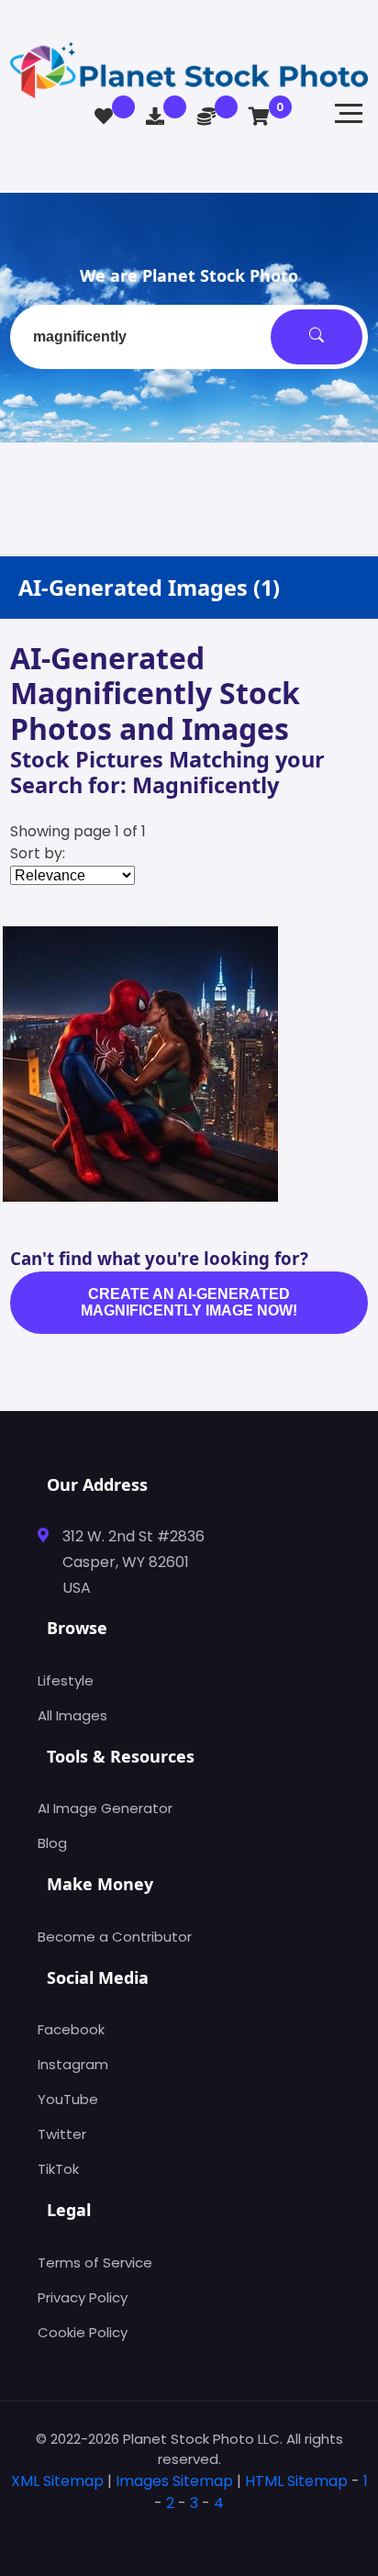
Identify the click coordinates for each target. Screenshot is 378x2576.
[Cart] (259, 117)
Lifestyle (66, 1680)
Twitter (62, 2134)
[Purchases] (155, 117)
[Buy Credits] (214, 1179)
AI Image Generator (105, 1808)
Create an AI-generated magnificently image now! (189, 1302)
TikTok (58, 2169)
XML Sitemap (57, 2481)
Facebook (71, 2029)
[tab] (189, 2532)
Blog (52, 1843)
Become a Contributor (115, 1937)
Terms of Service (95, 2262)
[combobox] (189, 337)
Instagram (73, 2064)
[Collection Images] (104, 117)
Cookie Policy (83, 2332)
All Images (72, 1715)
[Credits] (206, 117)
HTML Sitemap (296, 2481)
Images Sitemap (174, 2481)
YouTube (68, 2099)
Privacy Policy (83, 2297)
